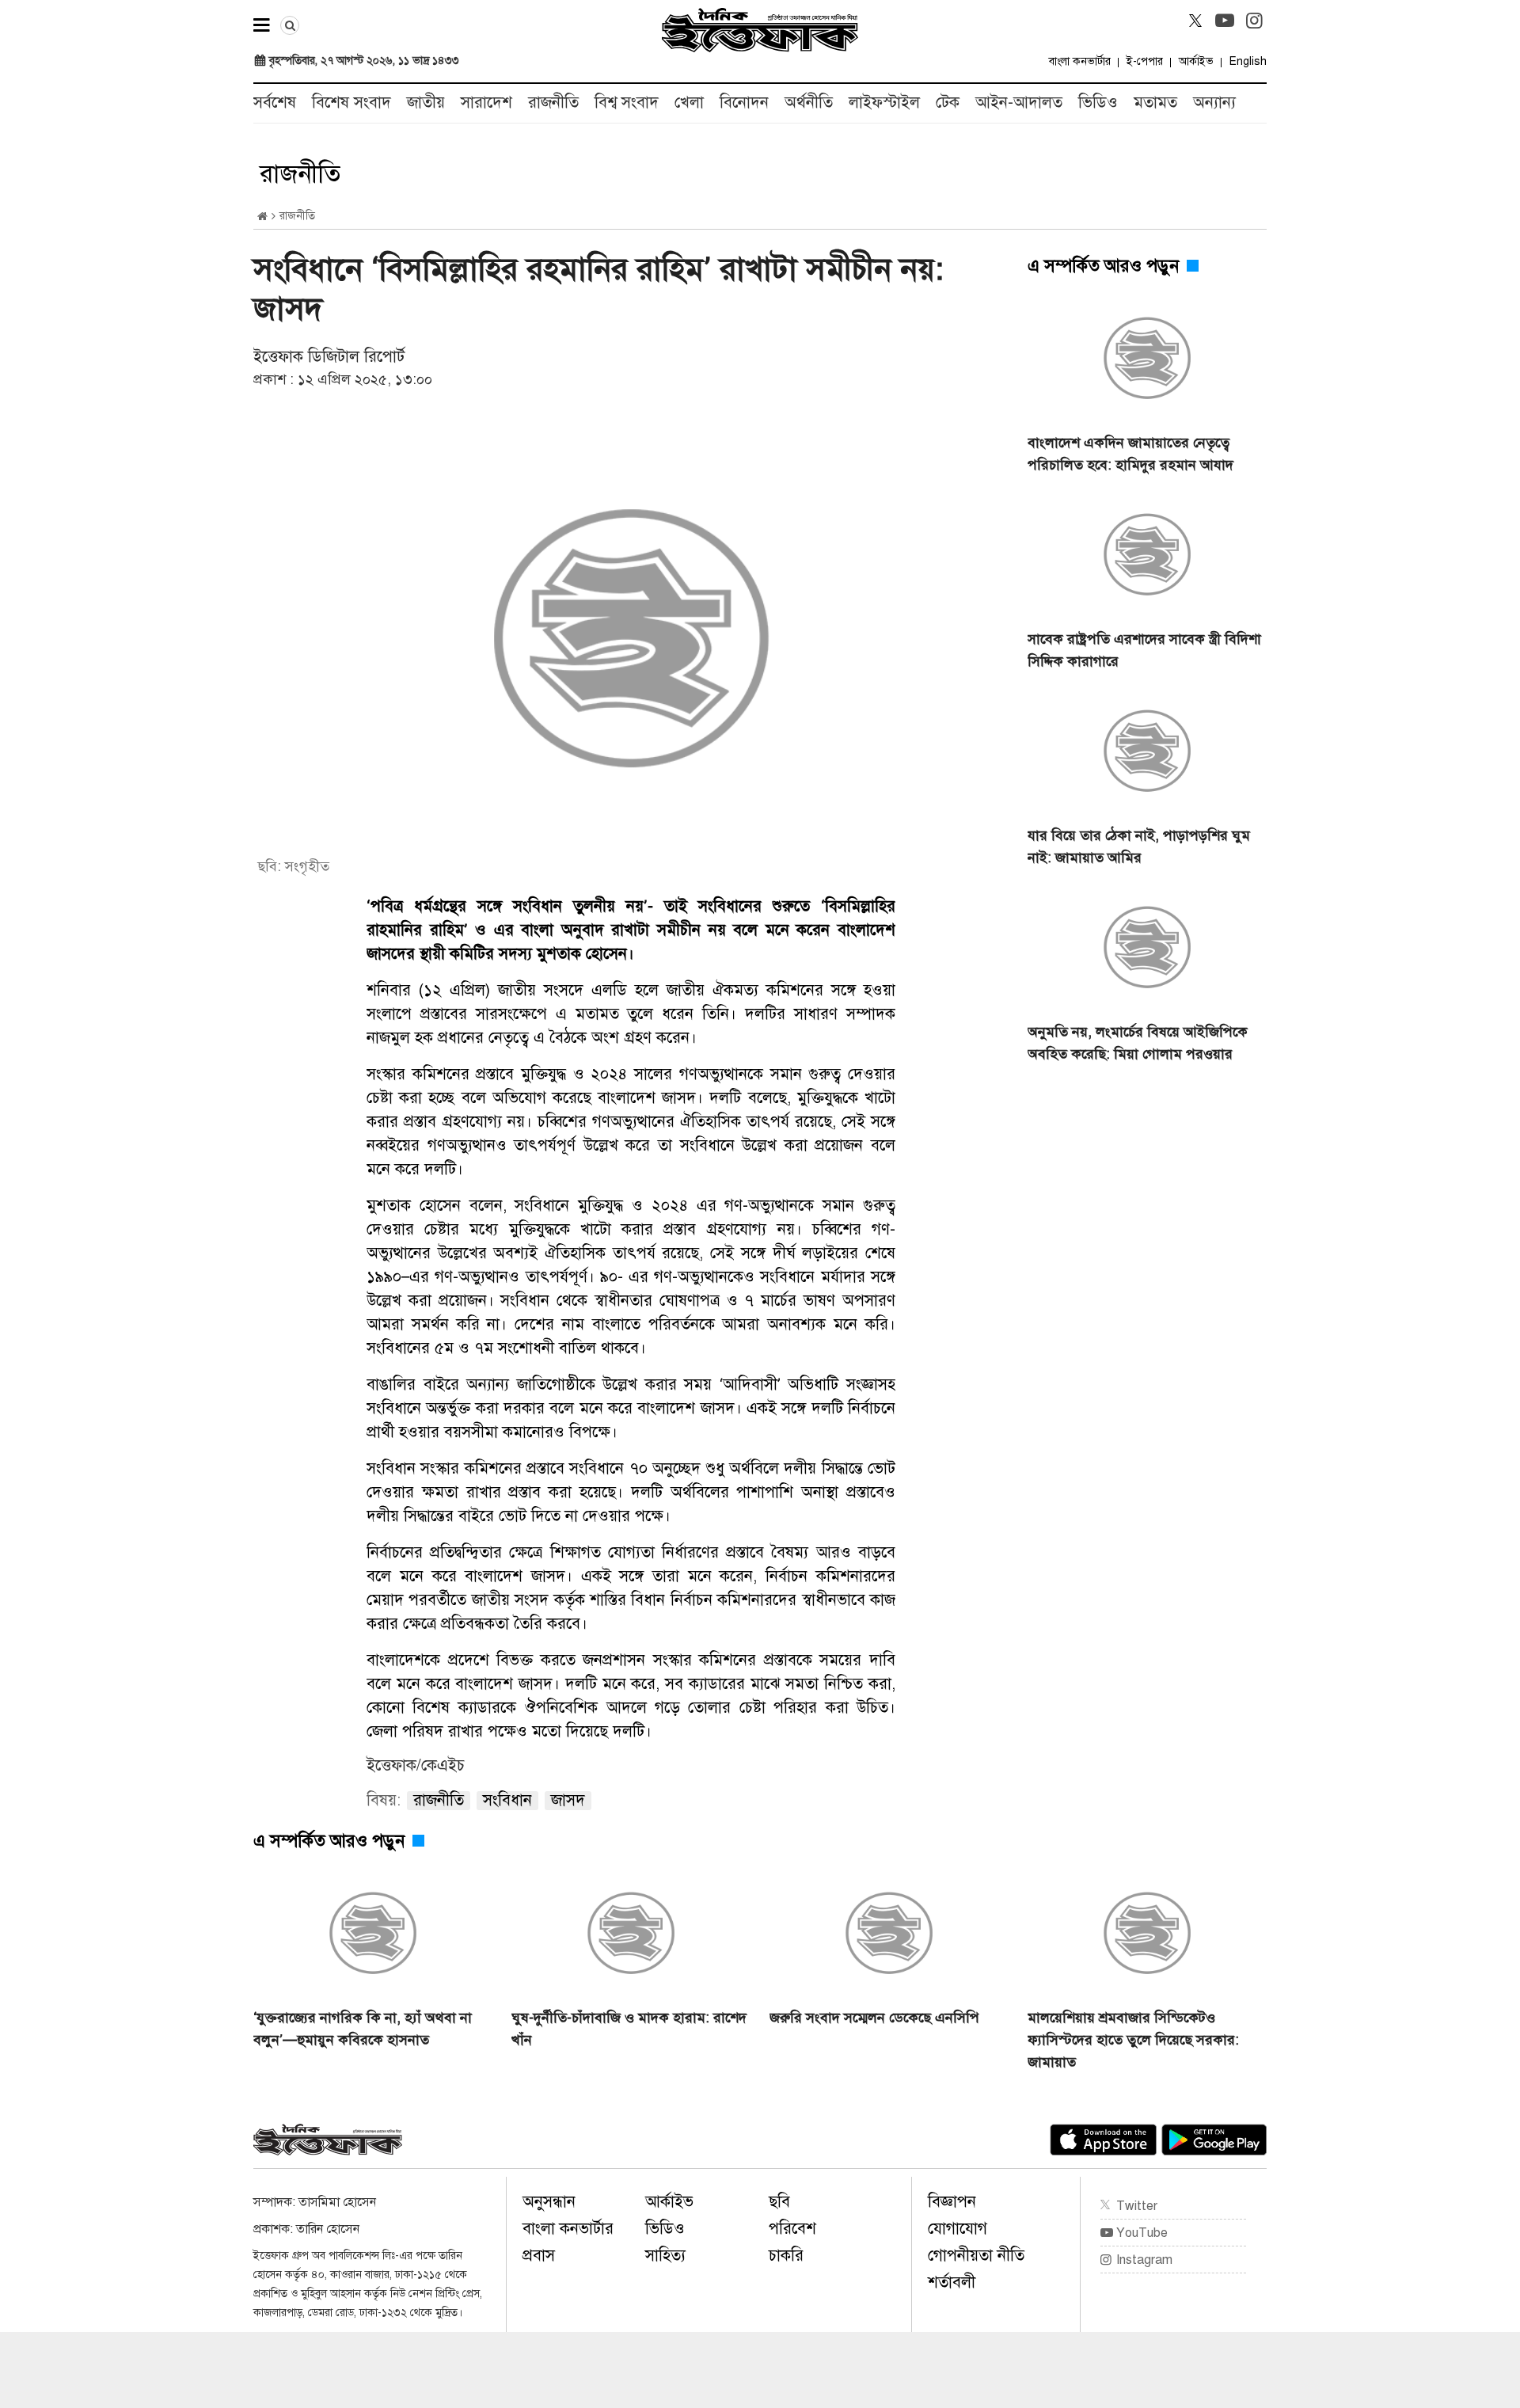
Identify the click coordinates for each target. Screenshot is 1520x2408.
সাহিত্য (665, 2256)
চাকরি (786, 2256)
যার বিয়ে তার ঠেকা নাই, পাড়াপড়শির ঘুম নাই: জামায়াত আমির (1139, 846)
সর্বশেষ (275, 103)
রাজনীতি (553, 103)
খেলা (689, 103)
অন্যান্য (1214, 103)
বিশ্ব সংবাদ (627, 103)
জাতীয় (426, 103)
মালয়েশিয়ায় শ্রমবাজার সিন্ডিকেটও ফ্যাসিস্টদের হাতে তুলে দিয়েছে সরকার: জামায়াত (1133, 2040)
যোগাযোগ (958, 2229)
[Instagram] (1254, 21)
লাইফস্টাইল (884, 103)
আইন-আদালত (1019, 103)
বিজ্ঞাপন (952, 2202)
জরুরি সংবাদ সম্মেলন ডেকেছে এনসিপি (874, 2018)
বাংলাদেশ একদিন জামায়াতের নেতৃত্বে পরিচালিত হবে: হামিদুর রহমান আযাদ (1130, 454)
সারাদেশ (486, 103)
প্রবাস (539, 2256)
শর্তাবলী (952, 2282)
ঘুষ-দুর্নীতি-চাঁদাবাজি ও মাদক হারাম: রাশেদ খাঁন (629, 2029)
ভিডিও (1098, 103)
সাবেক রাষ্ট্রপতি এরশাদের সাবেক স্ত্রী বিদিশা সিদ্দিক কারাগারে (1144, 650)
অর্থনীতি (809, 103)
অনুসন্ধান (549, 2202)
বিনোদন (744, 103)
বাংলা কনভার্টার (1080, 61)
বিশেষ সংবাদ (351, 103)
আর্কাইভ (1196, 61)
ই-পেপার (1145, 61)
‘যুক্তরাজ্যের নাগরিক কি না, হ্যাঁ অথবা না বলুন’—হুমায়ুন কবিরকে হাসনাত (363, 2029)
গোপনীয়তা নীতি (976, 2256)
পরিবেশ (792, 2229)
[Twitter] (1195, 21)
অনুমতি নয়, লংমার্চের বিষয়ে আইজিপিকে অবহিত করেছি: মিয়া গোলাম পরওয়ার (1138, 1043)
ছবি (779, 2202)
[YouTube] (1225, 21)
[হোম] (262, 217)
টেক (948, 103)
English (1248, 61)
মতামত (1155, 103)
